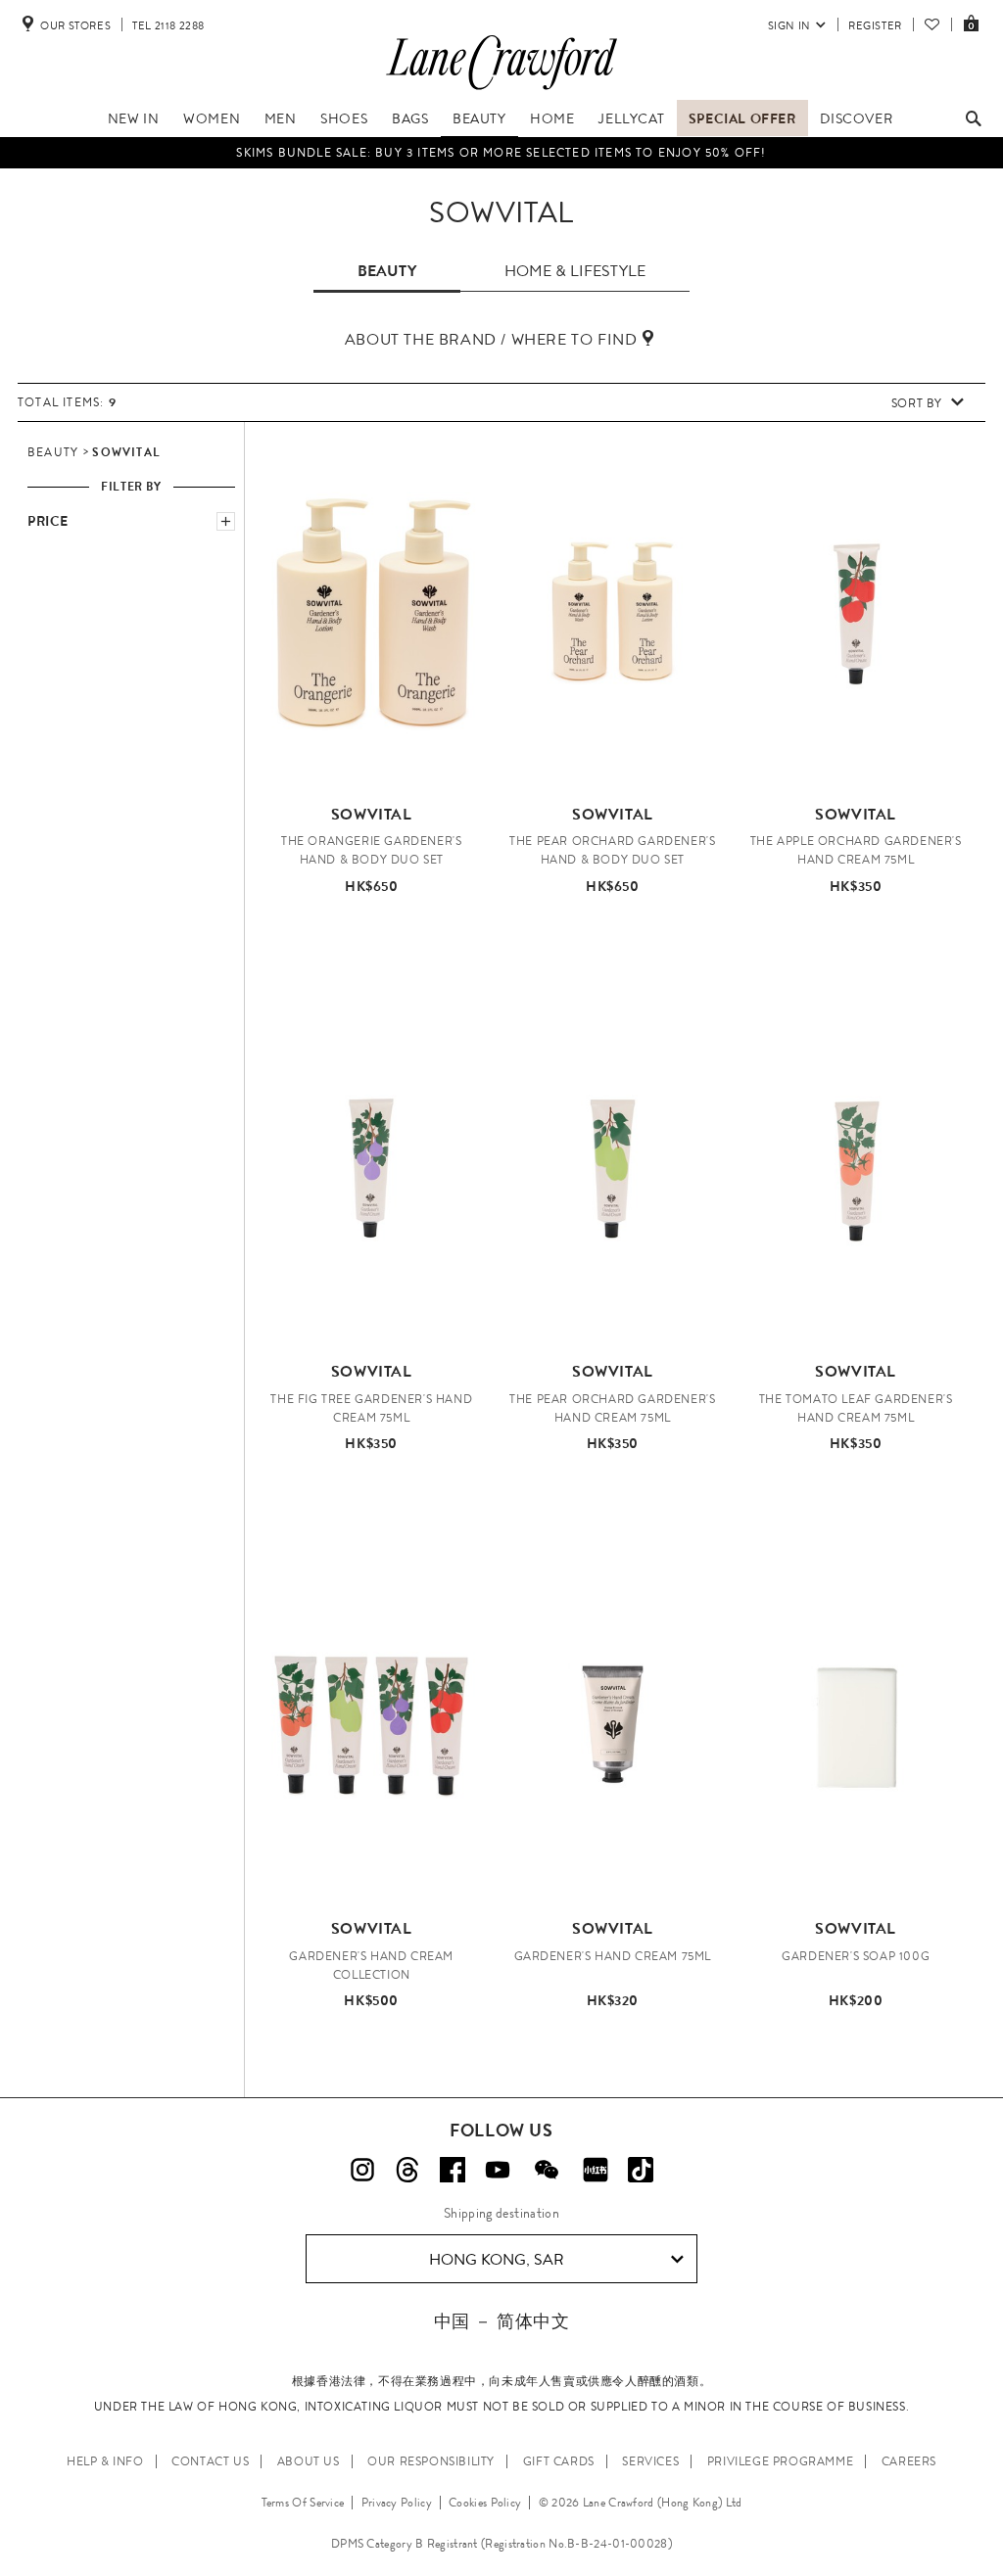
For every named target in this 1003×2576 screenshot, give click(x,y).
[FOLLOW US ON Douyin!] (641, 2170)
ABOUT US (309, 2461)
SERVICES (650, 2461)
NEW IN (134, 118)
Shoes (344, 118)
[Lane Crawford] (501, 90)
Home (552, 118)
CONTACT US (210, 2461)
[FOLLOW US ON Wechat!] (547, 2170)
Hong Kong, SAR (497, 2259)
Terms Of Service (303, 2503)
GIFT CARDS (559, 2461)
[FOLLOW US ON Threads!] (407, 2170)
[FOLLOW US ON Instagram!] (362, 2170)
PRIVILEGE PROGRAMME (780, 2461)
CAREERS (909, 2461)
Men (281, 118)
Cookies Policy (485, 2503)
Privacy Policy (397, 2503)
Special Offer (742, 118)
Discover (856, 118)
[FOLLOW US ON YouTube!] (498, 2170)
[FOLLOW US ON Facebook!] (453, 2170)
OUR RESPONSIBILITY (431, 2461)
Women (212, 118)
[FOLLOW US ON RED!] (596, 2170)
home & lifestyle (575, 271)
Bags (410, 118)
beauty (387, 271)
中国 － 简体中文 (501, 2321)
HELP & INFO (105, 2461)
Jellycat (631, 118)
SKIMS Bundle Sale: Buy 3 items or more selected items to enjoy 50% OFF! (501, 153)
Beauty (479, 118)
